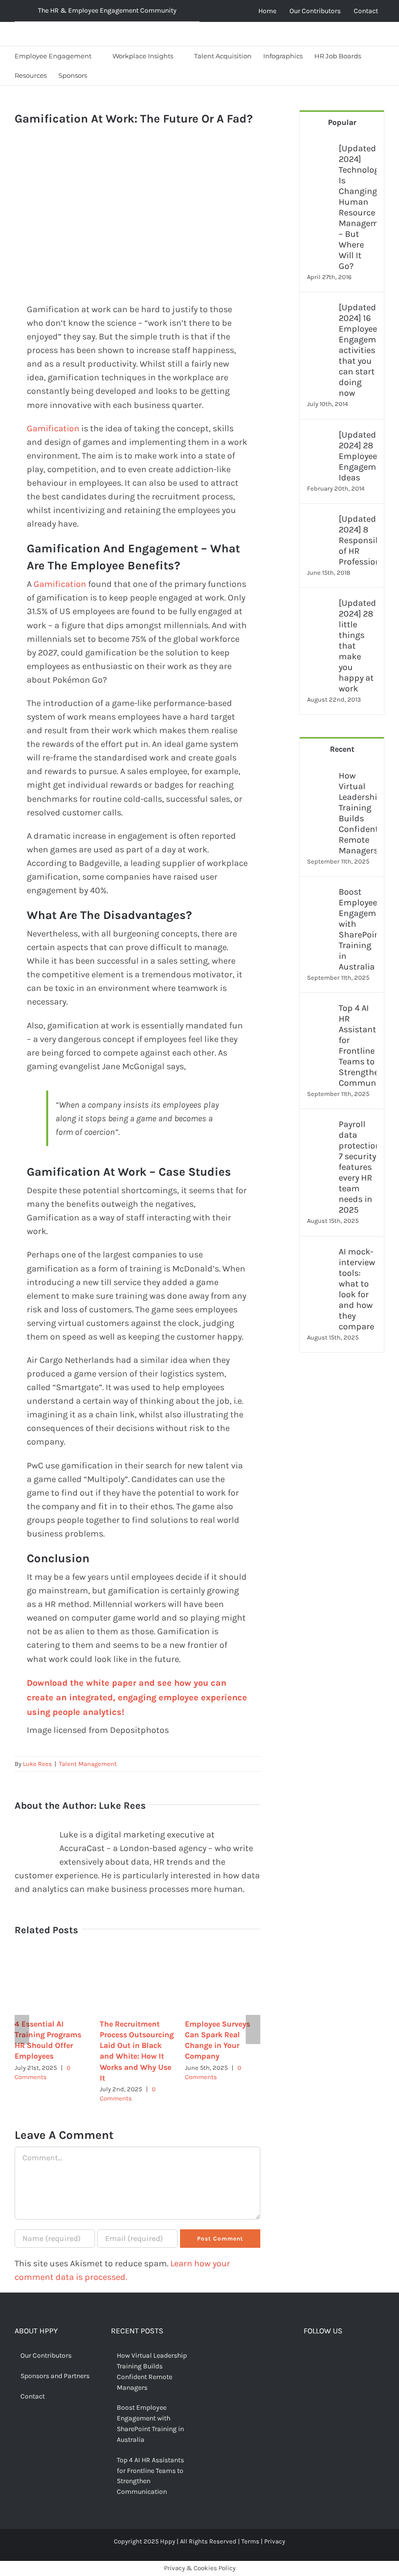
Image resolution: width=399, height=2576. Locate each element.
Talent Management (88, 1764)
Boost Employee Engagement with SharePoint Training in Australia (358, 929)
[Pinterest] (338, 2357)
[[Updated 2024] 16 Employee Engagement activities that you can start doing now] (320, 309)
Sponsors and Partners (55, 2376)
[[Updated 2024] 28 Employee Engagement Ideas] (320, 436)
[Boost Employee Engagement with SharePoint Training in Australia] (320, 893)
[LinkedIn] (353, 2357)
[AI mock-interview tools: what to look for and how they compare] (320, 1253)
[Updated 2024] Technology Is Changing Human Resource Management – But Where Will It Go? (358, 207)
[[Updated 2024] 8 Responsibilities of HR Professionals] (320, 520)
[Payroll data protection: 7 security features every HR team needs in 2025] (320, 1126)
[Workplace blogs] (342, 1476)
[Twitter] (323, 2357)
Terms (250, 2541)
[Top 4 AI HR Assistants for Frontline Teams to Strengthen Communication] (320, 1009)
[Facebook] (308, 2357)
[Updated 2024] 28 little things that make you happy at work (357, 646)
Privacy (275, 2541)
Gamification (53, 428)
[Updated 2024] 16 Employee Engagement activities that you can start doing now (358, 350)
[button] (101, 75)
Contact (33, 2396)
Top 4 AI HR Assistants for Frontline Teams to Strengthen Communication (358, 1045)
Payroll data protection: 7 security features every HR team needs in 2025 (358, 1167)
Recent (342, 749)
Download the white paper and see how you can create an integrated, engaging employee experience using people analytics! (137, 1697)
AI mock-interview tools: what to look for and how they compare (357, 1289)
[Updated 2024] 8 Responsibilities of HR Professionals (358, 540)
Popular (342, 122)
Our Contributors (46, 2355)
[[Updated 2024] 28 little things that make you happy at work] (320, 604)
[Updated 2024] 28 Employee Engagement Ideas (358, 456)
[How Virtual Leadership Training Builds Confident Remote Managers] (320, 777)
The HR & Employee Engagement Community (107, 10)
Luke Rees (37, 1764)
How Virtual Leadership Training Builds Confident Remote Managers (358, 813)
